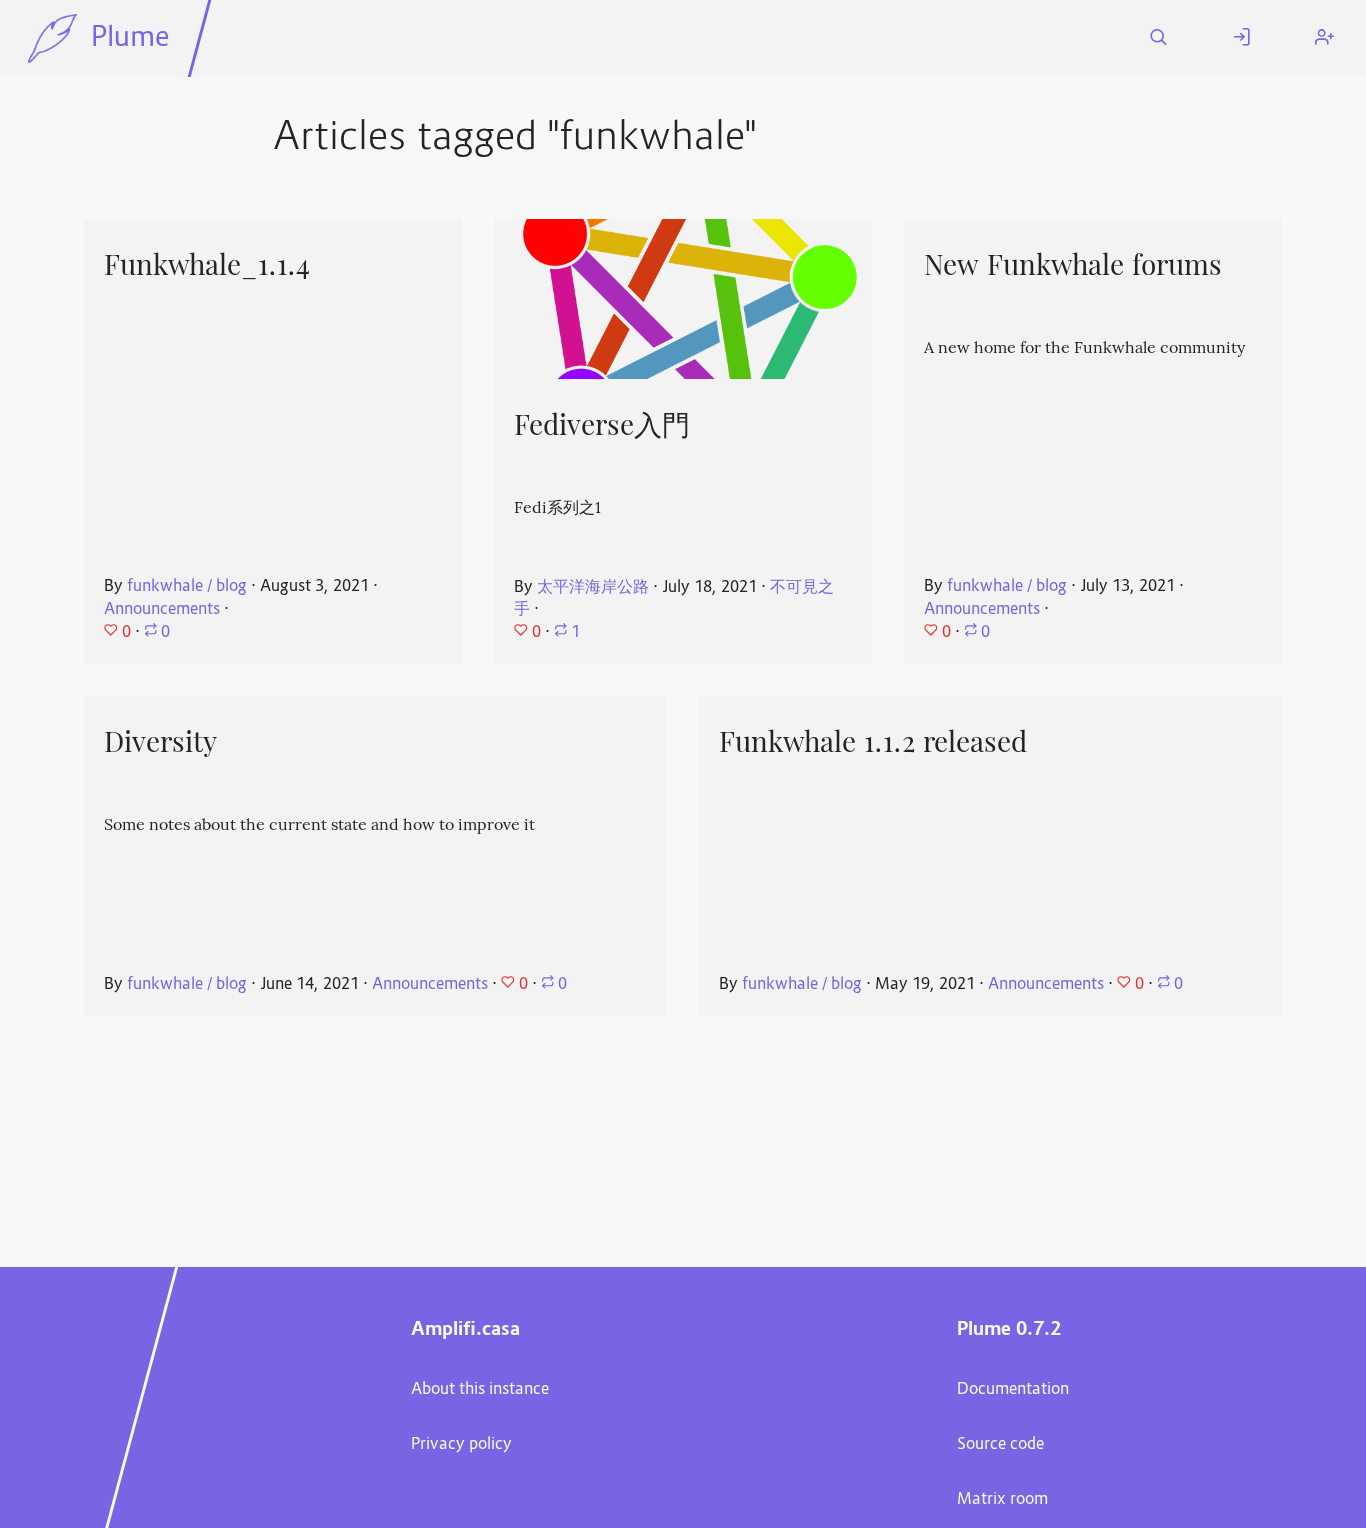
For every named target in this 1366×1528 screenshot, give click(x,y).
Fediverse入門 (602, 425)
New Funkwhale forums (1073, 265)
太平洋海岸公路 (593, 588)
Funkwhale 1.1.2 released (873, 742)
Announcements (162, 610)
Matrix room (1002, 1500)
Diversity (160, 742)
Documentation (1013, 1390)
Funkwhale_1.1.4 (207, 265)
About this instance (480, 1390)
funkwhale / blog (187, 587)
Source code (1000, 1445)
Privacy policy (461, 1445)
